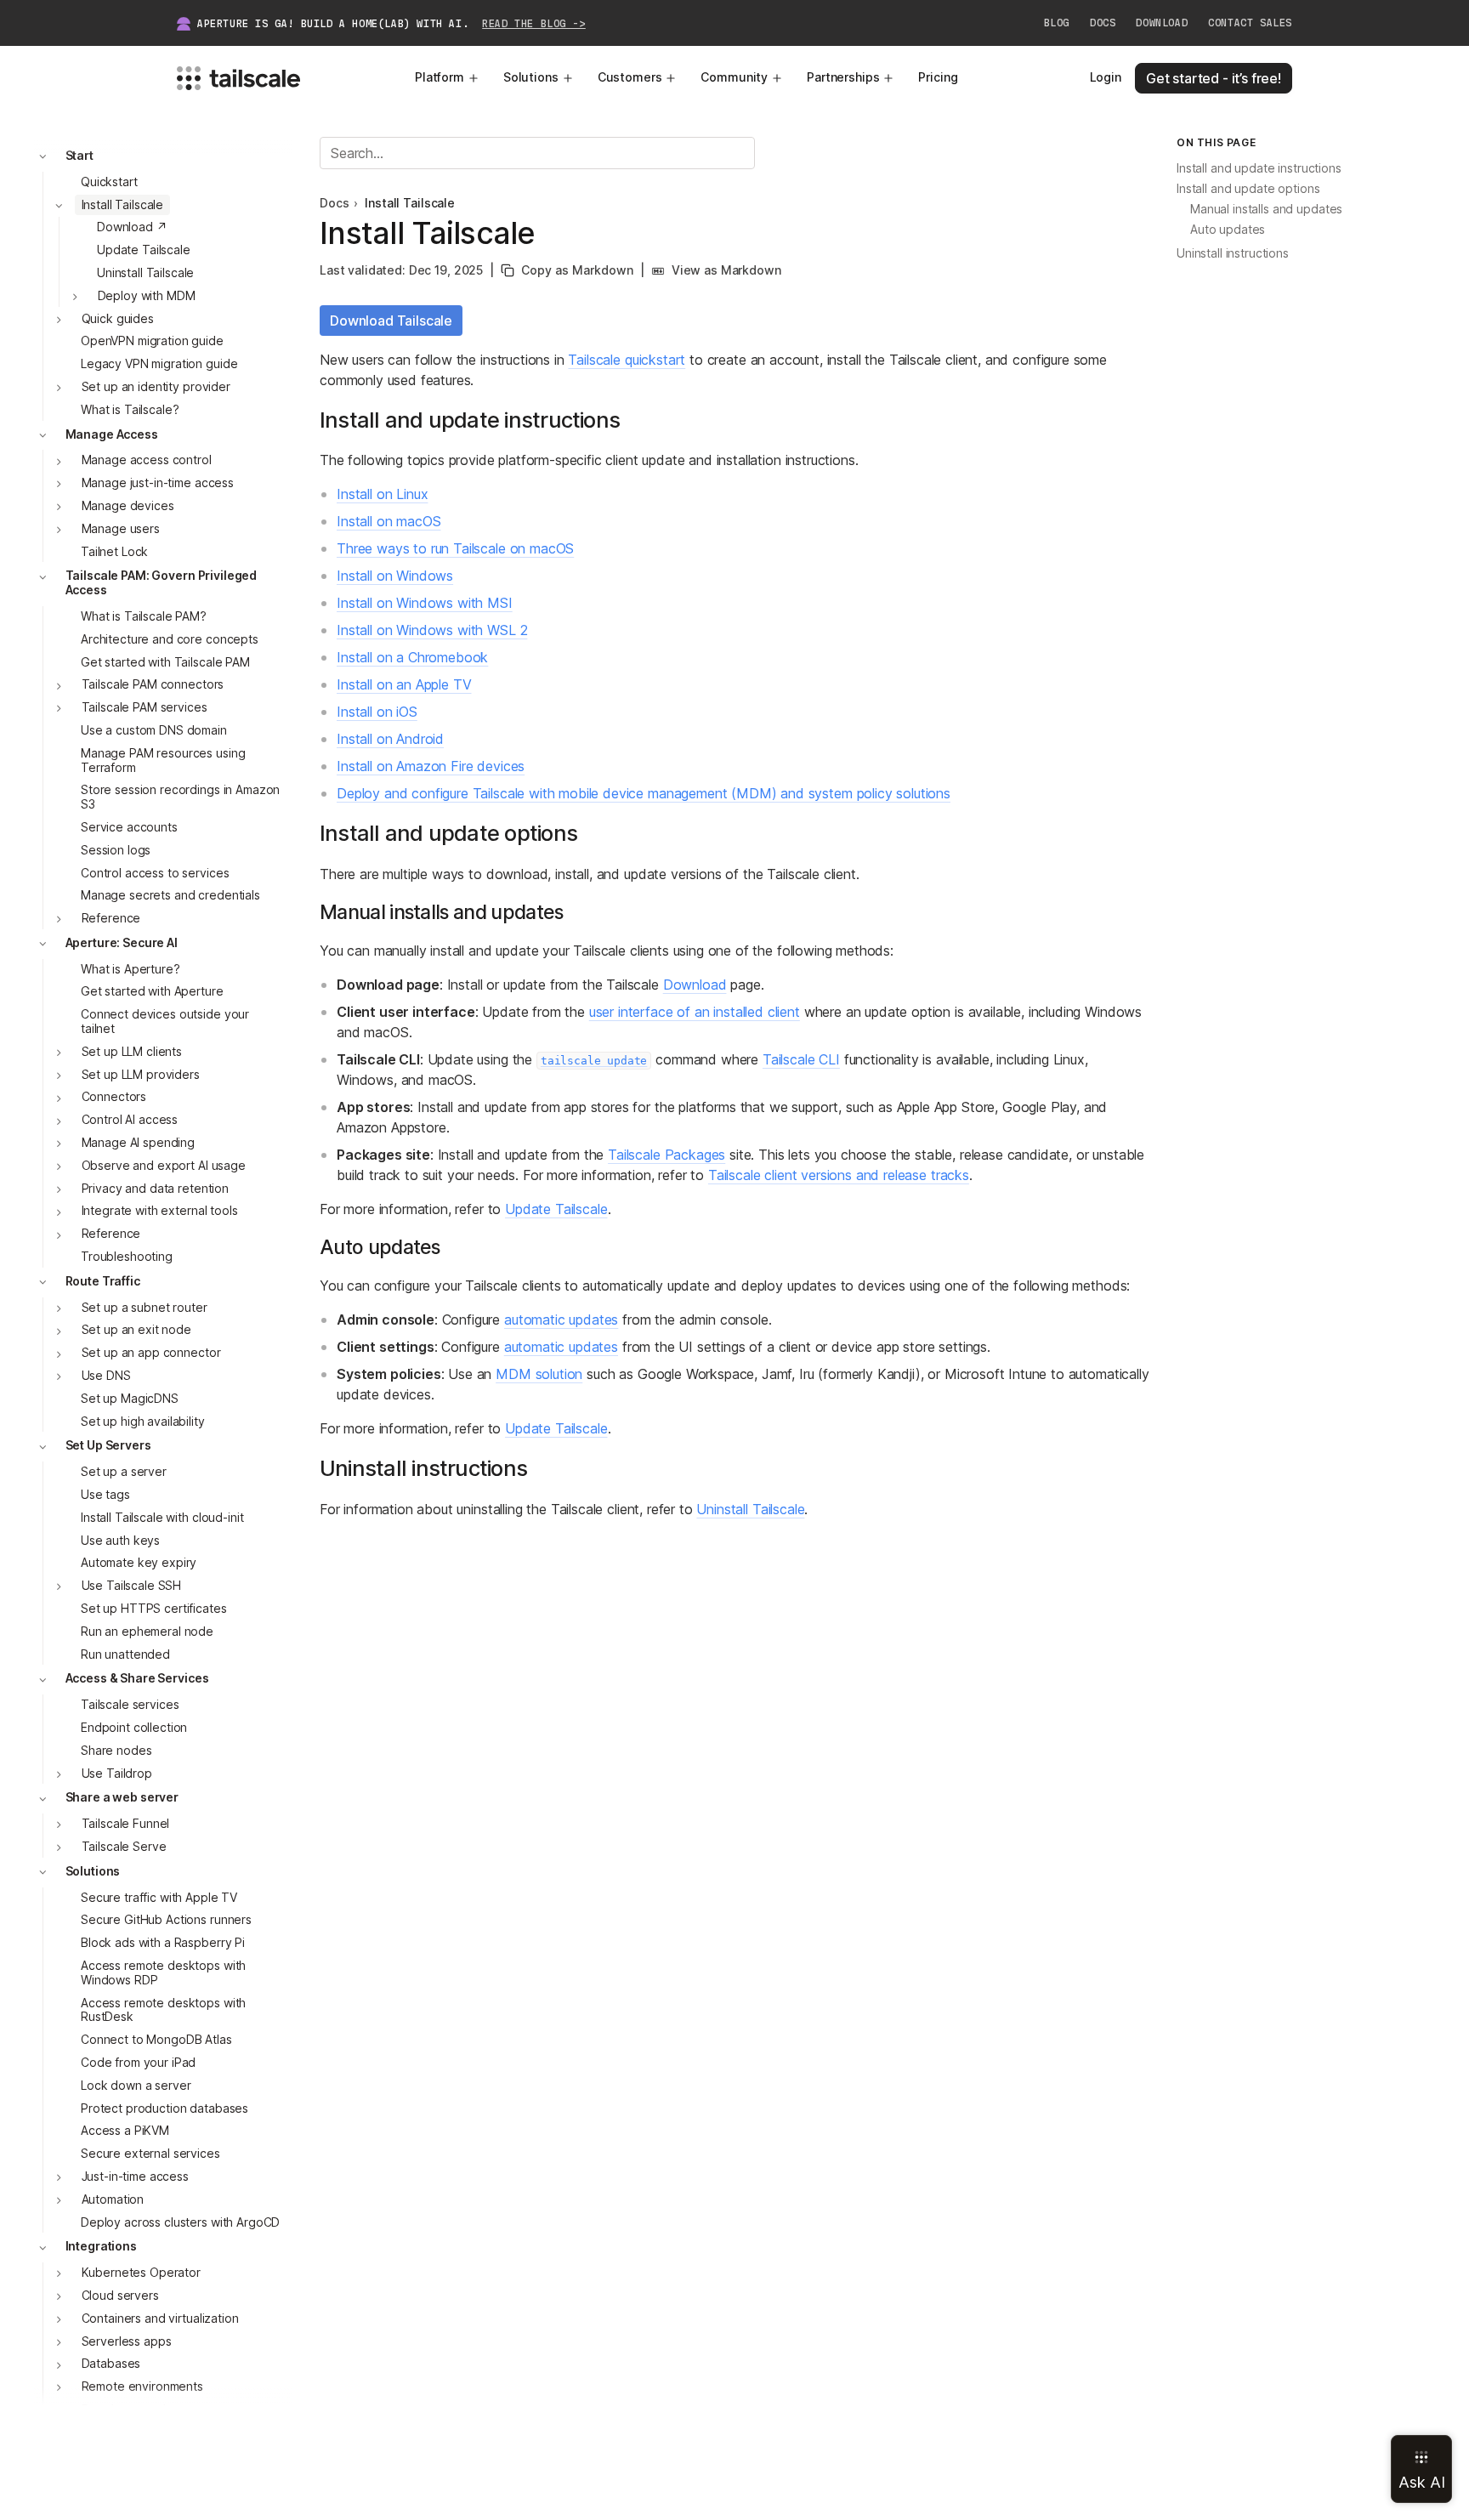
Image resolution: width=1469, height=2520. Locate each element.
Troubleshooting (127, 1256)
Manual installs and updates (1266, 210)
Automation (113, 2199)
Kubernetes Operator (141, 2273)
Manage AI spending (138, 1142)
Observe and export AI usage (164, 1165)
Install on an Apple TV (404, 684)
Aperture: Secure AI (122, 942)
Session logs (116, 850)
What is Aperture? (130, 969)
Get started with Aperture (152, 992)
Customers (630, 77)
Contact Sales (1250, 23)
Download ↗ (132, 227)
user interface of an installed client (695, 1012)
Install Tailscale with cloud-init (162, 1517)
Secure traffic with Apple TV (159, 1897)
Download (1162, 23)
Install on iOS (377, 712)
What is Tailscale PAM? (144, 616)
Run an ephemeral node (147, 1631)
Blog (1057, 23)
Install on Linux (382, 494)
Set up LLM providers (141, 1074)
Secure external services (150, 2154)
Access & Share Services (137, 1679)
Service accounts (129, 827)
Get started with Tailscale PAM (165, 662)
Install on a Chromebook (412, 657)
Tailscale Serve (124, 1846)
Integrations (101, 2247)
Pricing (938, 77)
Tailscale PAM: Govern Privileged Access (162, 583)
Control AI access (130, 1120)
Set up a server (124, 1472)
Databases (111, 2364)
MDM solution (539, 1374)
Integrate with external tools (160, 1211)
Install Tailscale (123, 204)
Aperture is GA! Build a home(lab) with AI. (391, 24)
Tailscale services (130, 1705)
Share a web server (122, 1798)
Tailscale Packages (666, 1155)
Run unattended (125, 1654)
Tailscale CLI (801, 1059)
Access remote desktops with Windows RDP (163, 1972)
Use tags (105, 1494)
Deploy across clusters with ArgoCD (180, 2222)
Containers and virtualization (160, 2318)
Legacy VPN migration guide (159, 364)
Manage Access (112, 434)
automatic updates (561, 1320)
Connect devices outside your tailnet (165, 1022)
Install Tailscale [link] (410, 203)
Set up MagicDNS (130, 1398)
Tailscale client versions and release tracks (839, 1175)
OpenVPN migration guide (152, 341)
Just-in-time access (135, 2176)
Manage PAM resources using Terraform (163, 760)
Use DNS (106, 1375)
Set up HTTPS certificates (154, 1608)
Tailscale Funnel (126, 1824)
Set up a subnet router (145, 1307)
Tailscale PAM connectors (153, 685)
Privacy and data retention (155, 1188)
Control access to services (155, 873)
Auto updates (1228, 230)
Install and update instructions (1259, 169)
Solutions (531, 77)
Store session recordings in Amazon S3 (180, 797)
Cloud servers (120, 2295)
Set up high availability (143, 1421)
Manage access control (147, 460)
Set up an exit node (136, 1330)
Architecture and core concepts (170, 639)
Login (1106, 77)
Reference (111, 918)
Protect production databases (164, 2108)
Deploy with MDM (147, 295)
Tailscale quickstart (627, 360)
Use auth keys (120, 1540)
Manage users (121, 528)
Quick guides (118, 318)
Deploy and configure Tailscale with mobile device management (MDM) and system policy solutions (644, 793)
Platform (440, 77)
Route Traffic (103, 1281)
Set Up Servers (108, 1446)
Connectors (114, 1097)
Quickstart (109, 182)
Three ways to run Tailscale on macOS (455, 548)
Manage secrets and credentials (170, 896)
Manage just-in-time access (158, 483)
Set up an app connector (151, 1353)
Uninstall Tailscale (145, 272)
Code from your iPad (138, 2062)
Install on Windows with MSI (425, 603)
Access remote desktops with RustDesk (163, 2010)
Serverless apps (127, 2341)
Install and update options (1248, 189)
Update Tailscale (144, 250)
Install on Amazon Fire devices (431, 766)
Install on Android (390, 739)
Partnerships (843, 77)
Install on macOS (389, 521)
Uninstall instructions (1233, 254)
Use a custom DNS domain (154, 730)
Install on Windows (395, 576)
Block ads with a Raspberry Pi (163, 1943)
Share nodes (116, 1750)
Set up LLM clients (132, 1051)
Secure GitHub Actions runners (166, 1920)
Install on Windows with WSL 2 (432, 630)
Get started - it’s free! (1214, 78)
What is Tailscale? (130, 409)
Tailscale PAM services (145, 708)
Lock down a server (136, 2085)
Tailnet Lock (114, 551)
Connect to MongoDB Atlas (156, 2040)
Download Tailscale (391, 321)
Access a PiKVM (125, 2131)
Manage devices (128, 505)
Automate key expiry (139, 1563)
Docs (1103, 23)
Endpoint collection (134, 1727)
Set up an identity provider (156, 386)
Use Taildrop (117, 1773)
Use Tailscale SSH (132, 1586)
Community (734, 77)
